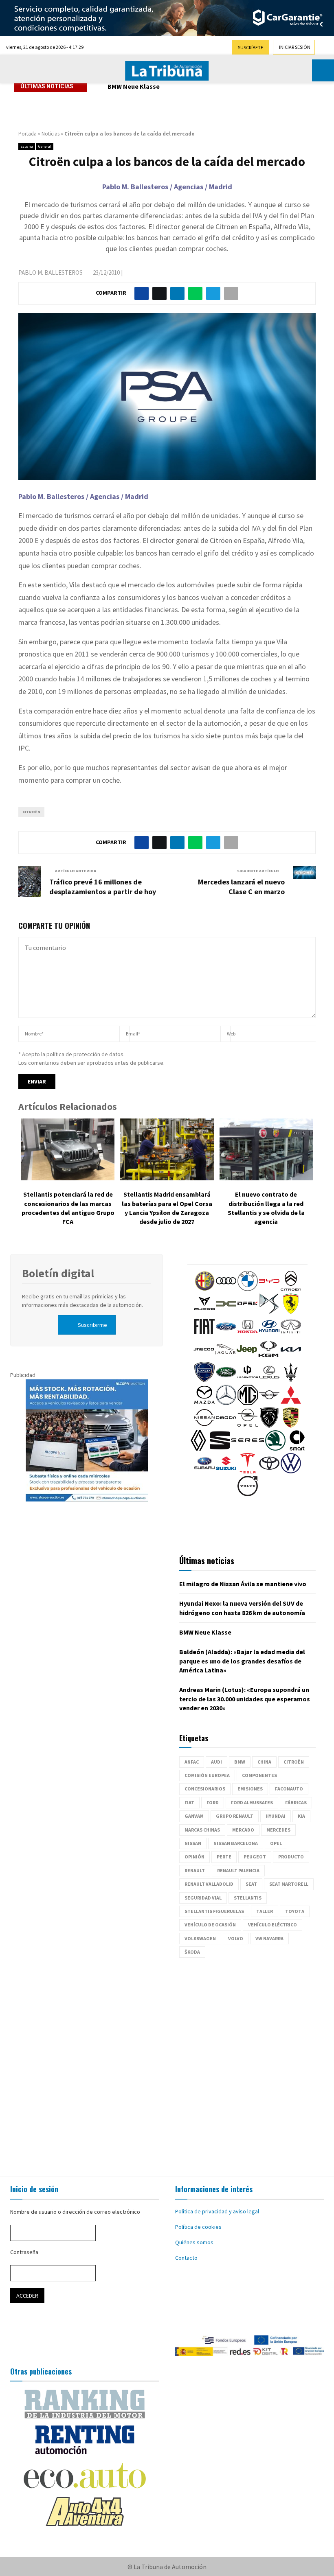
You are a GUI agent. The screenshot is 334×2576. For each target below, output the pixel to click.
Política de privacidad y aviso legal (217, 2211)
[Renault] (198, 1449)
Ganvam (194, 1816)
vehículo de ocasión (210, 1925)
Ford (213, 1802)
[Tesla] (248, 1471)
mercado (243, 1830)
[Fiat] (204, 1335)
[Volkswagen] (291, 1471)
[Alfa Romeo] (204, 1289)
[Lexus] (269, 1380)
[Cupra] (204, 1312)
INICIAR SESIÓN (295, 47)
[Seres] (248, 1449)
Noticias (51, 134)
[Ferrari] (291, 1312)
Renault (195, 1870)
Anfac (192, 1762)
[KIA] (291, 1357)
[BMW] (248, 1289)
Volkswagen (200, 1938)
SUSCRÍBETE (250, 47)
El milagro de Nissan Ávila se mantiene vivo (243, 1584)
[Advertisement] (167, 2063)
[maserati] (291, 1380)
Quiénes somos (194, 2242)
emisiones (250, 1789)
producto (291, 1857)
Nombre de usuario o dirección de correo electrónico (75, 2212)
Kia (301, 1816)
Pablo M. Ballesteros (51, 272)
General (45, 146)
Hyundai (276, 1816)
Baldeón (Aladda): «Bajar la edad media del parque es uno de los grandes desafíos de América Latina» (242, 1661)
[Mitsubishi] (291, 1403)
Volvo (236, 1938)
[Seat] (220, 1449)
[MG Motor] (248, 1403)
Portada (27, 134)
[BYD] (269, 1289)
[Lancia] (204, 1380)
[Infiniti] (291, 1335)
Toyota (295, 1911)
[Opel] (248, 1426)
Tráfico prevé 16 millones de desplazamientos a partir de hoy (103, 887)
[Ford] (226, 1335)
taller (265, 1911)
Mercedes (278, 1830)
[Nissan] (204, 1426)
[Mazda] (204, 1403)
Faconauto (289, 1789)
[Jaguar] (225, 1357)
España (27, 146)
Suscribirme (92, 1325)
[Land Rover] (226, 1380)
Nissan (193, 1843)
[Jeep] (247, 1357)
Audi (216, 1762)
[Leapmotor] (248, 1380)
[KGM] (268, 1357)
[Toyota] (269, 1471)
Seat (251, 1884)
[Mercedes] (226, 1403)
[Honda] (248, 1335)
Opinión (194, 1857)
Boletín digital (58, 1273)
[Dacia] (226, 1312)
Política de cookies (198, 2227)
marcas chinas (202, 1830)
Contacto (186, 2258)
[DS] (269, 1312)
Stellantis (248, 1898)
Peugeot (255, 1857)
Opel (276, 1843)
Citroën (31, 812)
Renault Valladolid (209, 1884)
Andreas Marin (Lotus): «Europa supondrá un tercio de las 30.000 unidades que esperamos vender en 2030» (245, 1699)
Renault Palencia (238, 1870)
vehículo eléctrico (272, 1925)
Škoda (192, 1952)
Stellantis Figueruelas (214, 1911)
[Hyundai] (269, 1335)
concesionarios (205, 1789)
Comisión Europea (207, 1775)
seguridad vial (203, 1898)
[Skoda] (275, 1449)
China (264, 1762)
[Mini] (269, 1403)
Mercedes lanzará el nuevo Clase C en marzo (241, 887)
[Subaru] (204, 1471)
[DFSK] (248, 1312)
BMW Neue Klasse (134, 86)
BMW (240, 1762)
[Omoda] (226, 1426)
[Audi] (226, 1289)
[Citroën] (291, 1289)
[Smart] (297, 1449)
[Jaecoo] (204, 1357)
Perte (224, 1857)
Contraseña (24, 2252)
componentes (259, 1775)
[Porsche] (291, 1426)
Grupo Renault (235, 1816)
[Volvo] (248, 1494)
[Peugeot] (269, 1426)
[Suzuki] (226, 1471)
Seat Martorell (289, 1884)
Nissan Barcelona (236, 1843)
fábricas (296, 1802)
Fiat (189, 1802)
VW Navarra (269, 1938)
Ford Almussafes (252, 1802)
